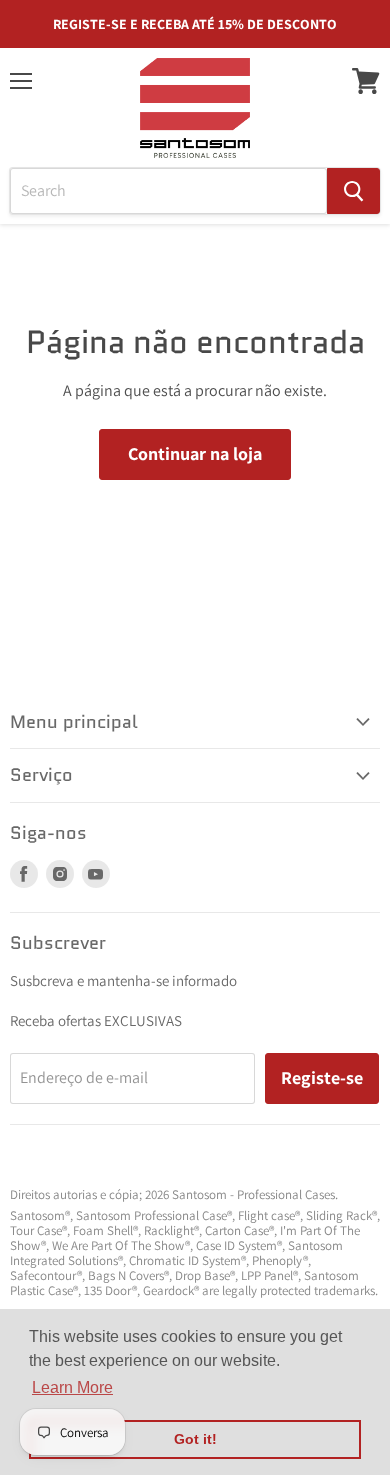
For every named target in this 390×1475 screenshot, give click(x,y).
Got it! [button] (195, 1439)
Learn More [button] (72, 1387)
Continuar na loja (195, 453)
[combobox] (168, 191)
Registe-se (322, 1077)
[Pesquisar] (353, 191)
